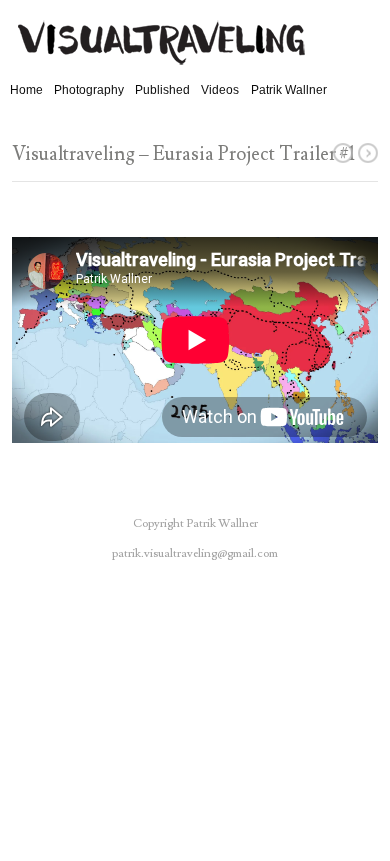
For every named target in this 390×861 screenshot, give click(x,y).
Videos (220, 90)
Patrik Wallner (289, 90)
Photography (89, 90)
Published (162, 90)
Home (26, 90)
